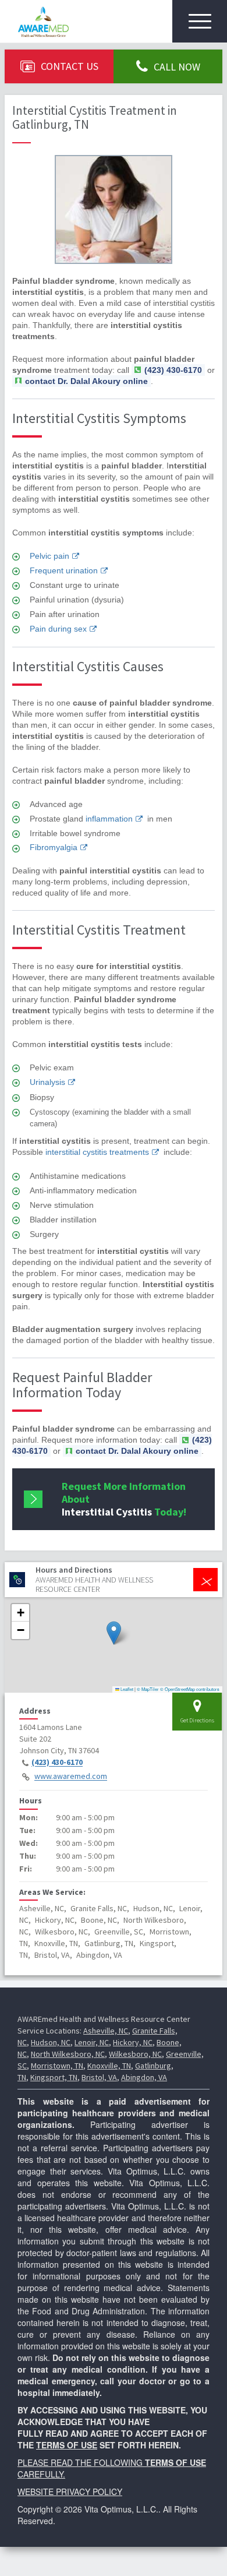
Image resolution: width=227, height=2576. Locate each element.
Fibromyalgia (54, 847)
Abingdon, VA (144, 2077)
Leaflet (126, 1689)
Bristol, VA (99, 2077)
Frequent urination (64, 570)
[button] (114, 1633)
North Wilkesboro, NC (68, 2054)
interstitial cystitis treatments (97, 1152)
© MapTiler (148, 1689)
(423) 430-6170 (57, 1763)
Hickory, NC (133, 2042)
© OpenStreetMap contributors (190, 1689)
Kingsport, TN (54, 2077)
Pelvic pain (49, 556)
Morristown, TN (57, 2066)
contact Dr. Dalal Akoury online (86, 381)
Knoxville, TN (109, 2066)
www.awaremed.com (71, 1777)
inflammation (109, 819)
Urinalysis (47, 1082)
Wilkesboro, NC (135, 2054)
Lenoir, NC (92, 2042)
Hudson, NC (51, 2042)
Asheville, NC (106, 2031)
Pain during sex (58, 629)
